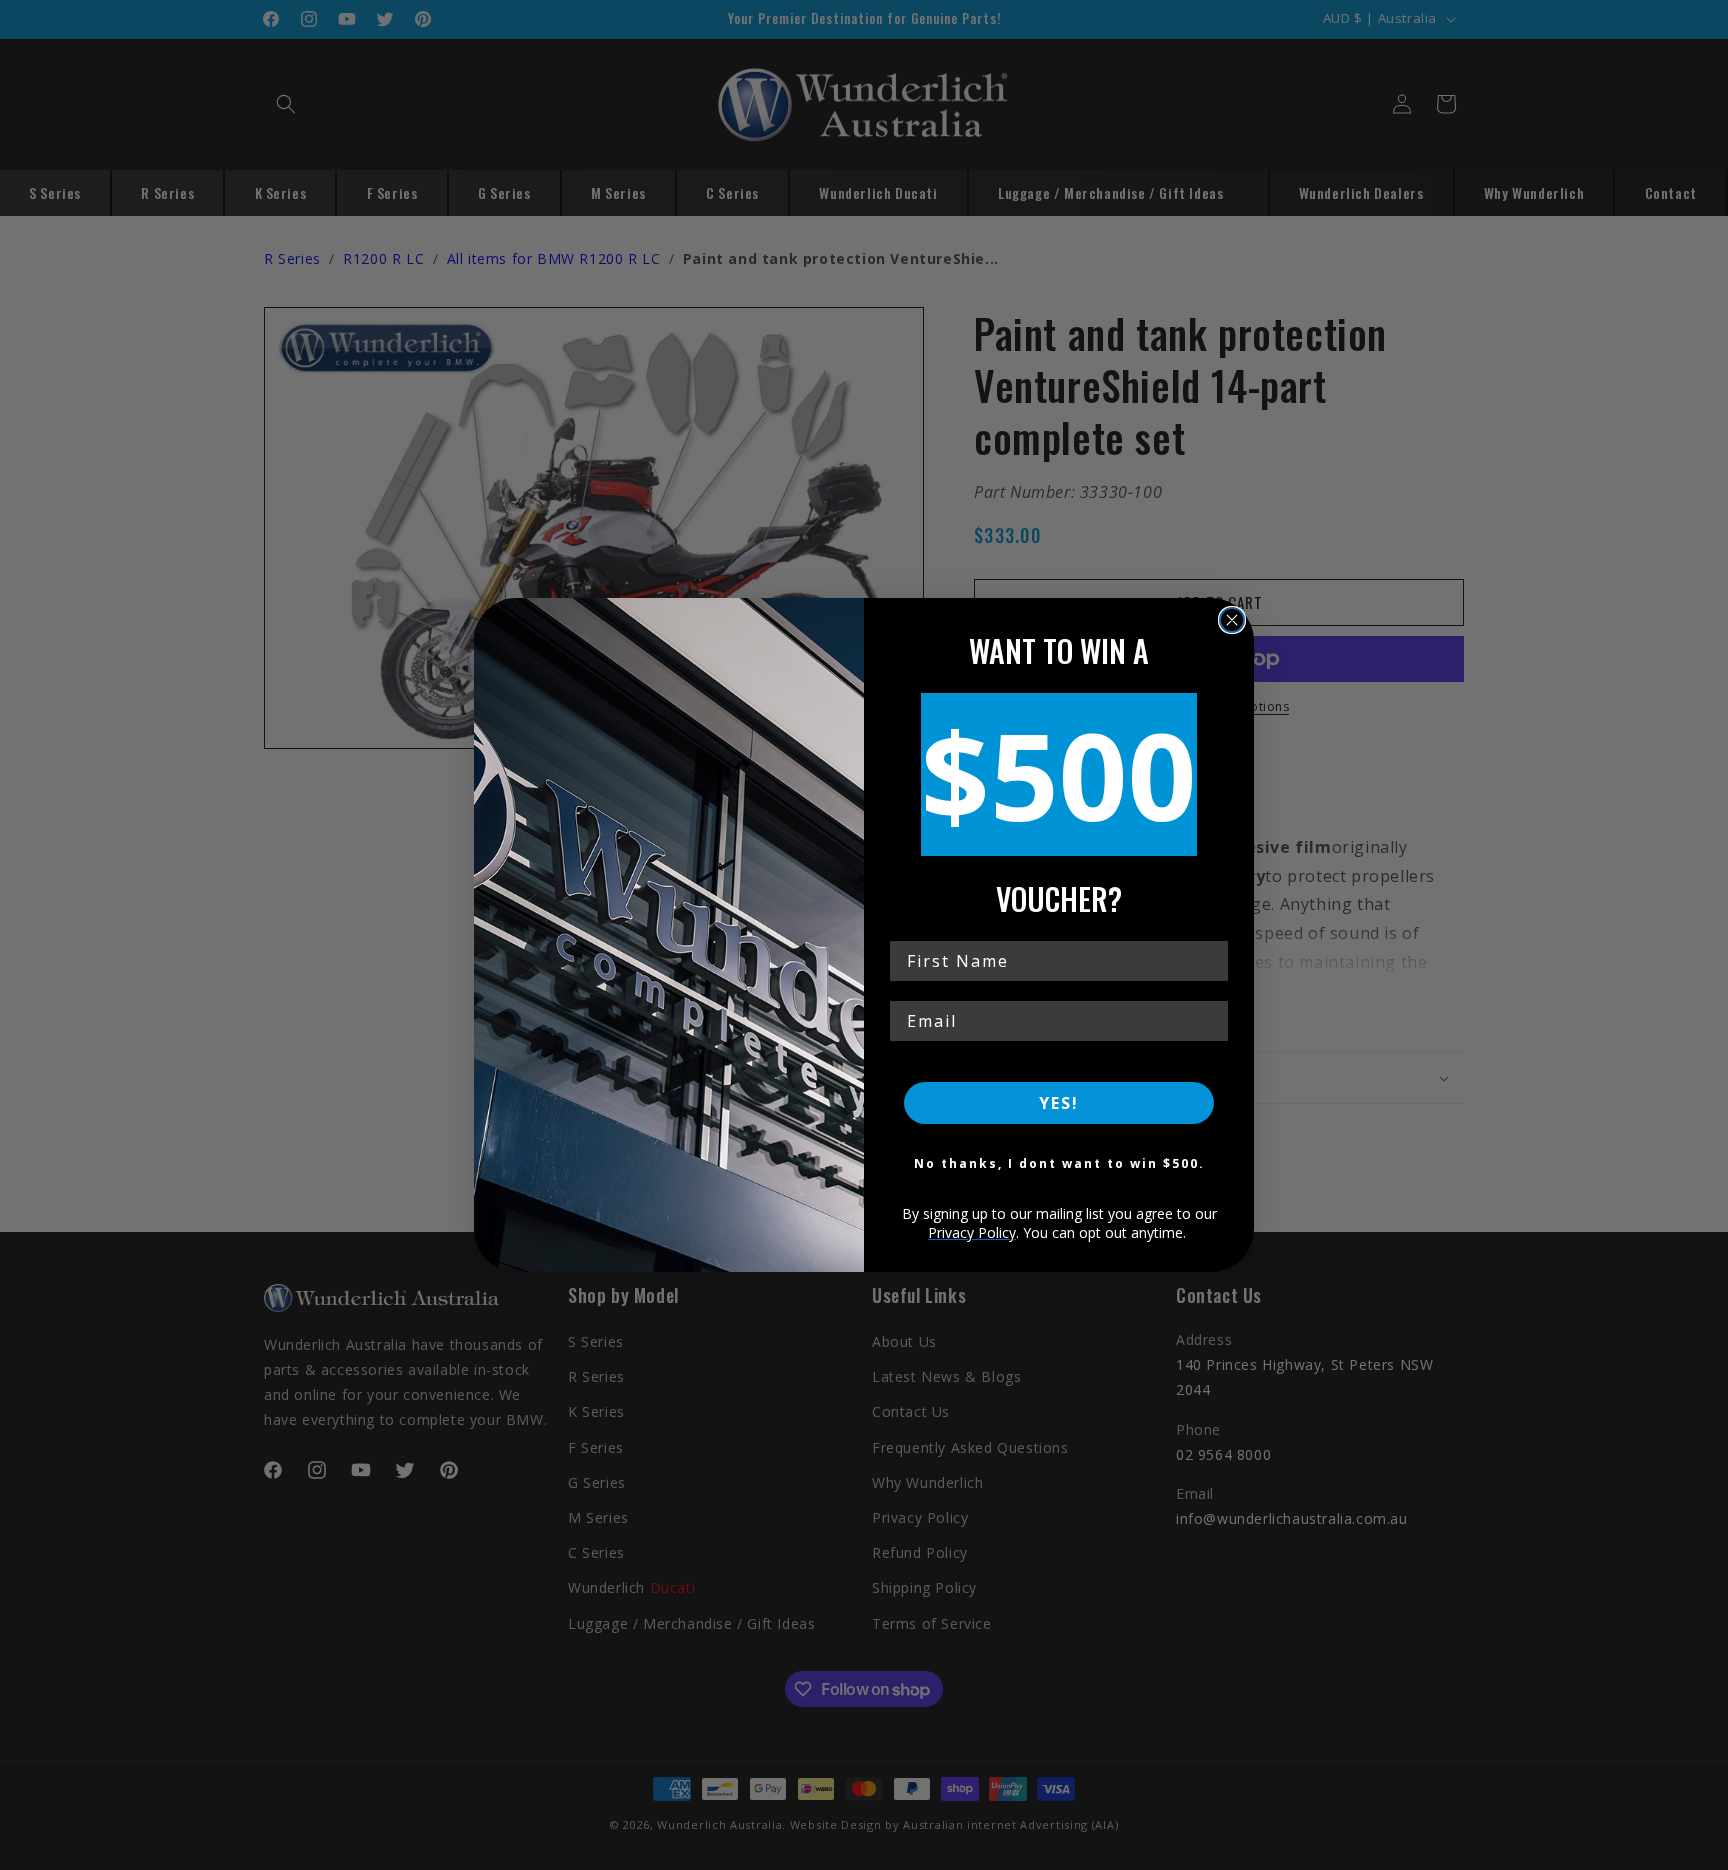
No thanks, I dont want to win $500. (1059, 1163)
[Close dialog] (1232, 620)
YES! (1059, 1103)
